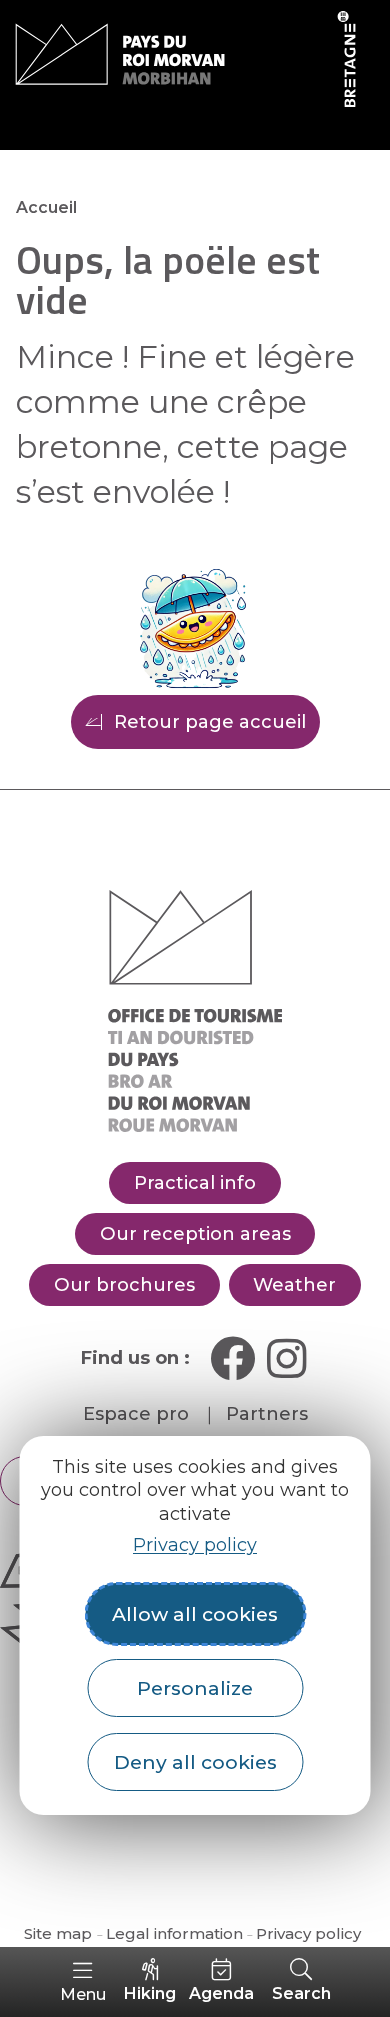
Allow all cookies (195, 1614)
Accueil (46, 207)
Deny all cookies (195, 1762)
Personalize (195, 1688)
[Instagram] (286, 1358)
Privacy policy (195, 1545)
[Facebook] (232, 1358)
